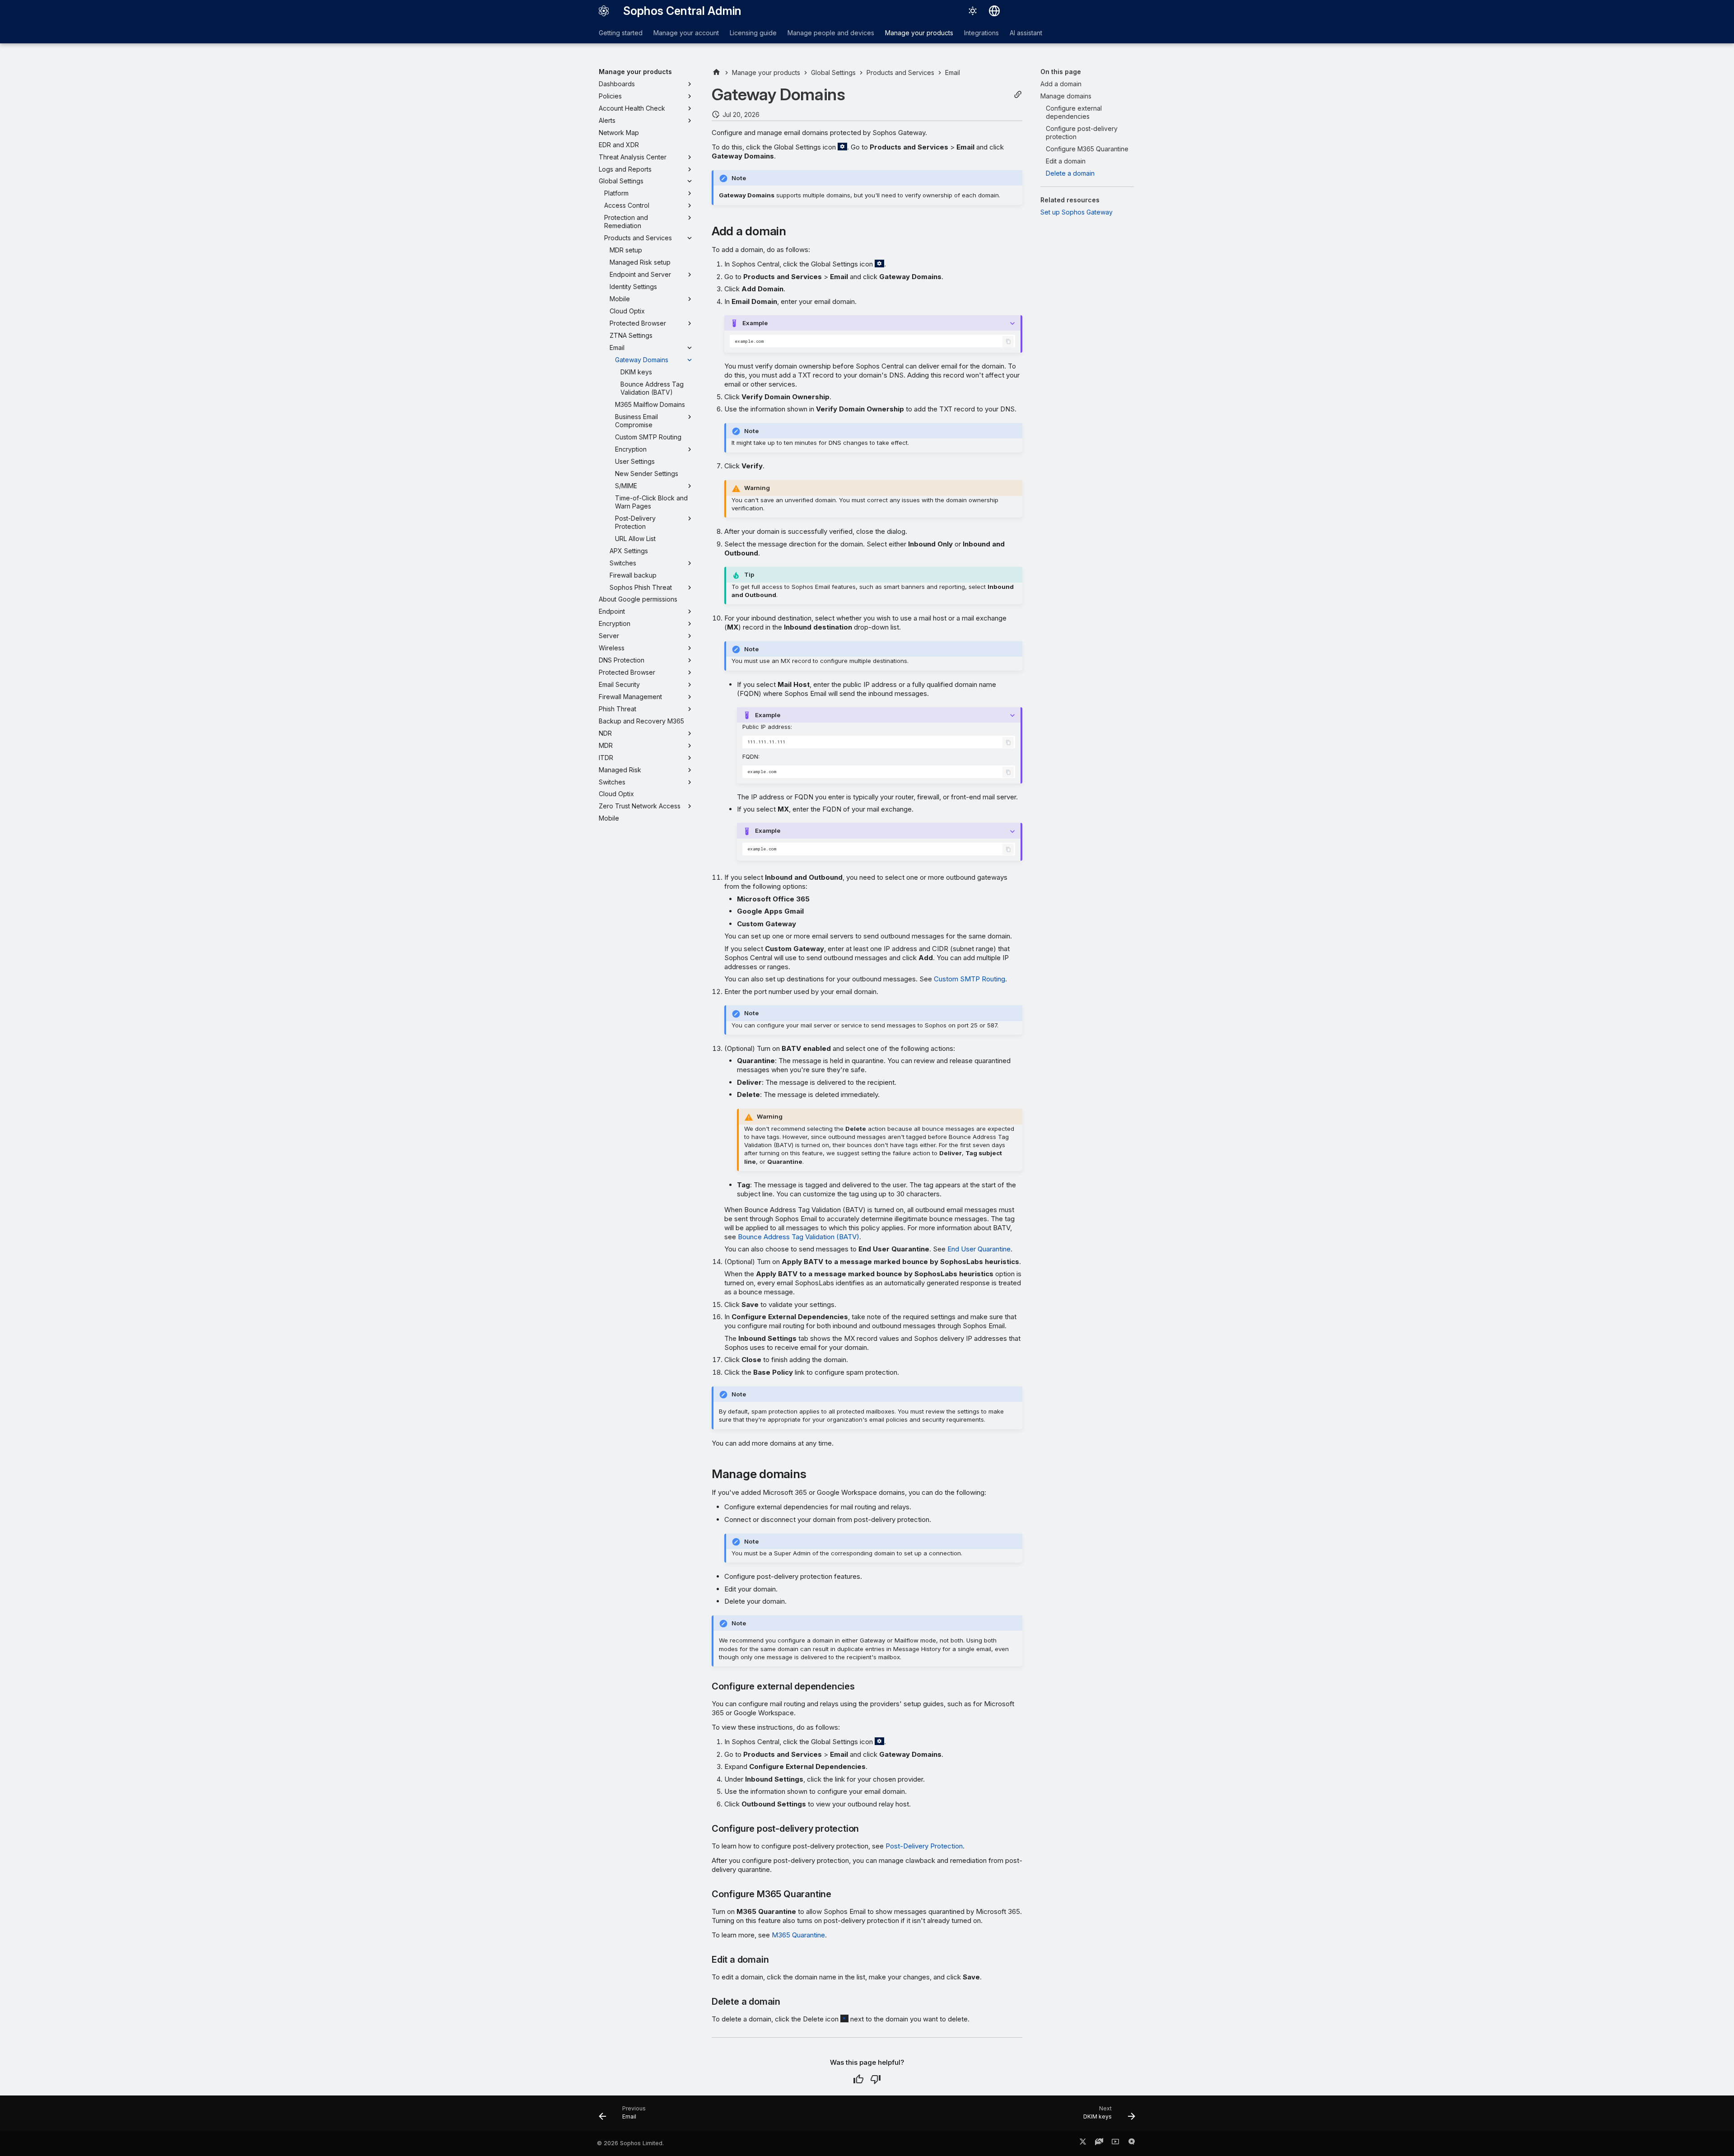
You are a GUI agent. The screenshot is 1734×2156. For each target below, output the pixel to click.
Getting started (621, 33)
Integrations (981, 33)
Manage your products (919, 33)
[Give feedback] (1132, 2143)
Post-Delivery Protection (924, 1846)
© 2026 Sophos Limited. (630, 2143)
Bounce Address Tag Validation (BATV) (799, 1237)
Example (755, 323)
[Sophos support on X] (1083, 2143)
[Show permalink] (1018, 95)
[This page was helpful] (858, 2079)
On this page (1061, 72)
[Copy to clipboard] (1008, 342)
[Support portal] (1099, 2143)
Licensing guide (753, 33)
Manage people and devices (831, 33)
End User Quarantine (979, 1249)
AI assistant (1026, 33)
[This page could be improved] (876, 2079)
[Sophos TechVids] (1115, 2143)
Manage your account (686, 33)
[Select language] (994, 11)
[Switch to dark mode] (973, 11)
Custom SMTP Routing (970, 979)
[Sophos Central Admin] (604, 11)
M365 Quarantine (798, 1935)
